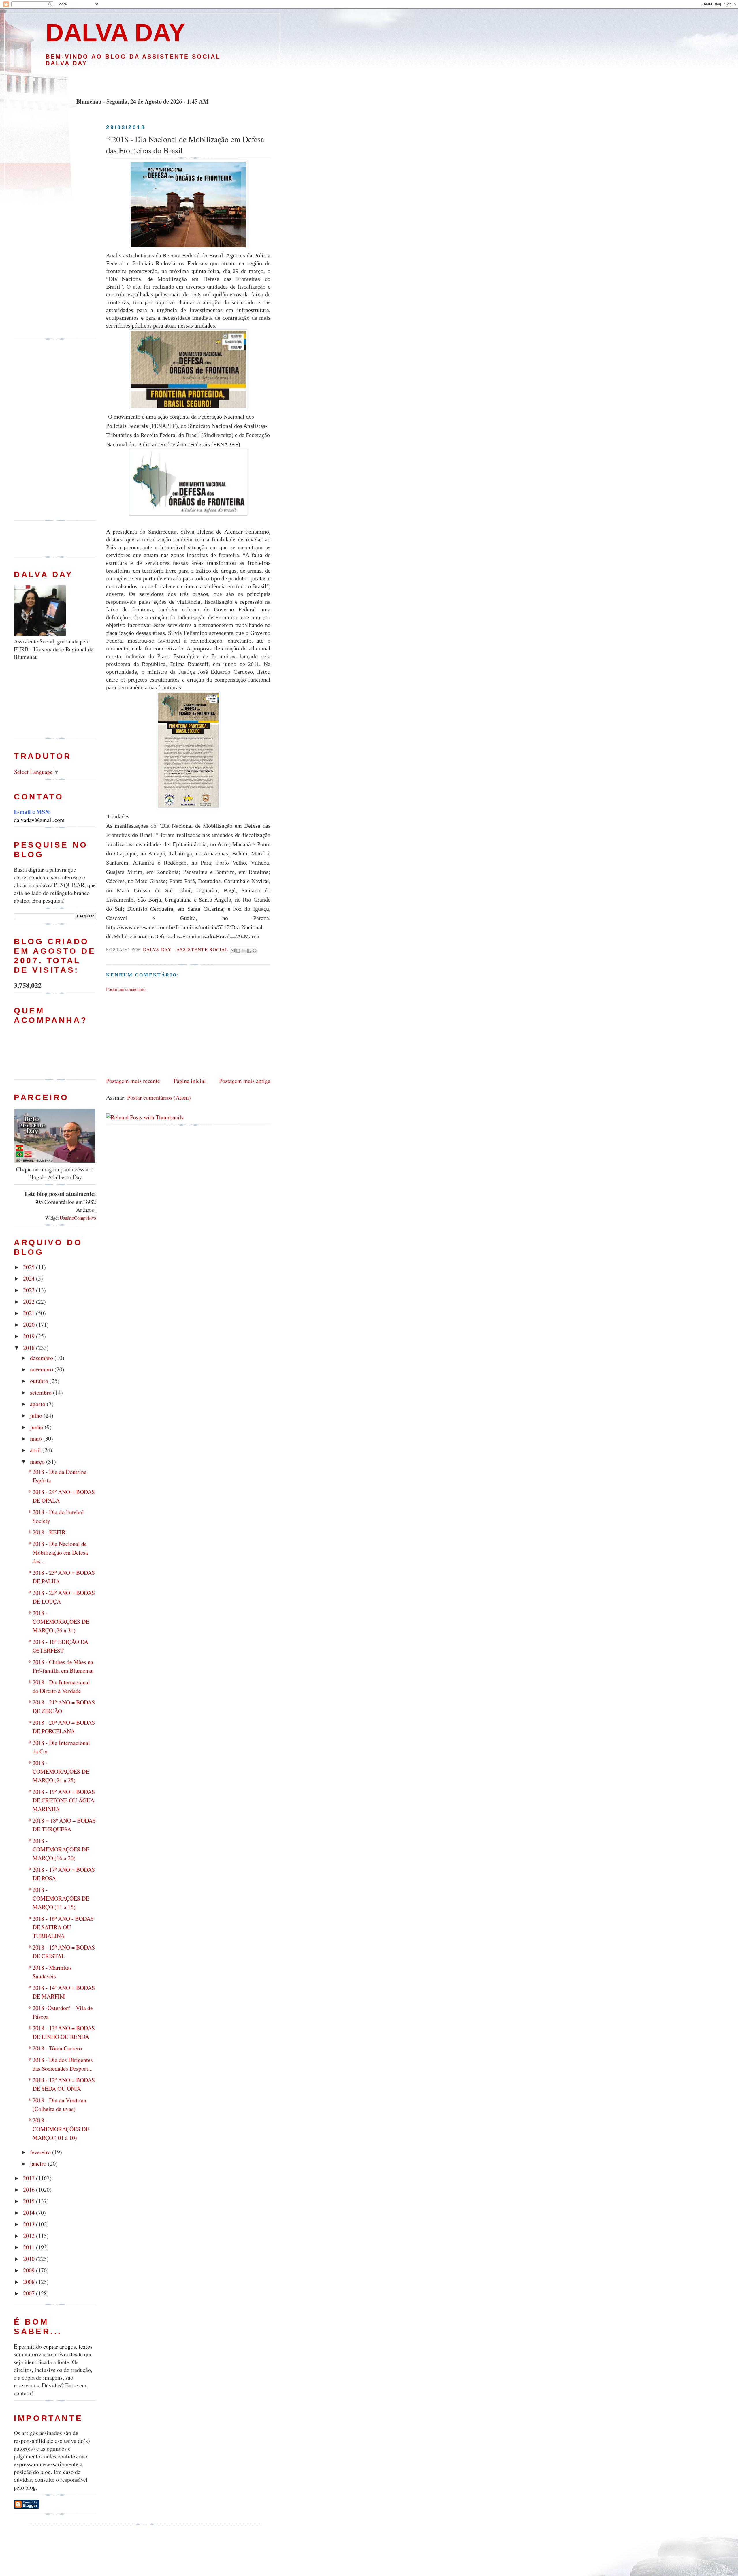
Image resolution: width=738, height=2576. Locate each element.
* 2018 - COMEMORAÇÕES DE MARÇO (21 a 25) (59, 1771)
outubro (40, 1381)
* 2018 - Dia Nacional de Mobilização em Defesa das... (58, 1552)
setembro (42, 1392)
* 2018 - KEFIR (47, 1532)
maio (37, 1438)
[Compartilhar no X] (244, 951)
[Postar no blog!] (238, 951)
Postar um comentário (126, 989)
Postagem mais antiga (245, 1081)
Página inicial (190, 1081)
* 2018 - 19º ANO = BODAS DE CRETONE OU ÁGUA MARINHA (62, 1800)
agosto (38, 1404)
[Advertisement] (142, 82)
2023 (30, 1290)
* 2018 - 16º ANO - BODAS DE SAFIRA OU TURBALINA (61, 1927)
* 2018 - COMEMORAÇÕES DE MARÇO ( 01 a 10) (59, 2129)
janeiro (39, 2164)
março (38, 1462)
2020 (30, 1325)
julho (37, 1415)
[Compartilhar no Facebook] (249, 951)
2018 (30, 1348)
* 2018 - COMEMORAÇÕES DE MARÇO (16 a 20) (59, 1849)
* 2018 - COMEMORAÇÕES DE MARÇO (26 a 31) (59, 1622)
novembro (42, 1369)
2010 (30, 2259)
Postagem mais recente (133, 1081)
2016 (30, 2190)
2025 (30, 1267)
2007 (30, 2293)
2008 (30, 2282)
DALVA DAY (115, 32)
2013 (30, 2224)
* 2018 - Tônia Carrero (55, 2048)
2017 (30, 2178)
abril (36, 1450)
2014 (30, 2213)
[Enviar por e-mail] (233, 951)
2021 (30, 1313)
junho (37, 1427)
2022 (30, 1302)
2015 (30, 2201)
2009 (30, 2270)
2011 (30, 2247)
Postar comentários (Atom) (159, 1097)
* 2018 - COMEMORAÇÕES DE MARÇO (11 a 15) (59, 1898)
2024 (30, 1278)
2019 (30, 1336)
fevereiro (41, 2152)
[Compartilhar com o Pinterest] (255, 951)
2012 (30, 2236)
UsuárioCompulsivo (78, 1218)
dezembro (42, 1358)
